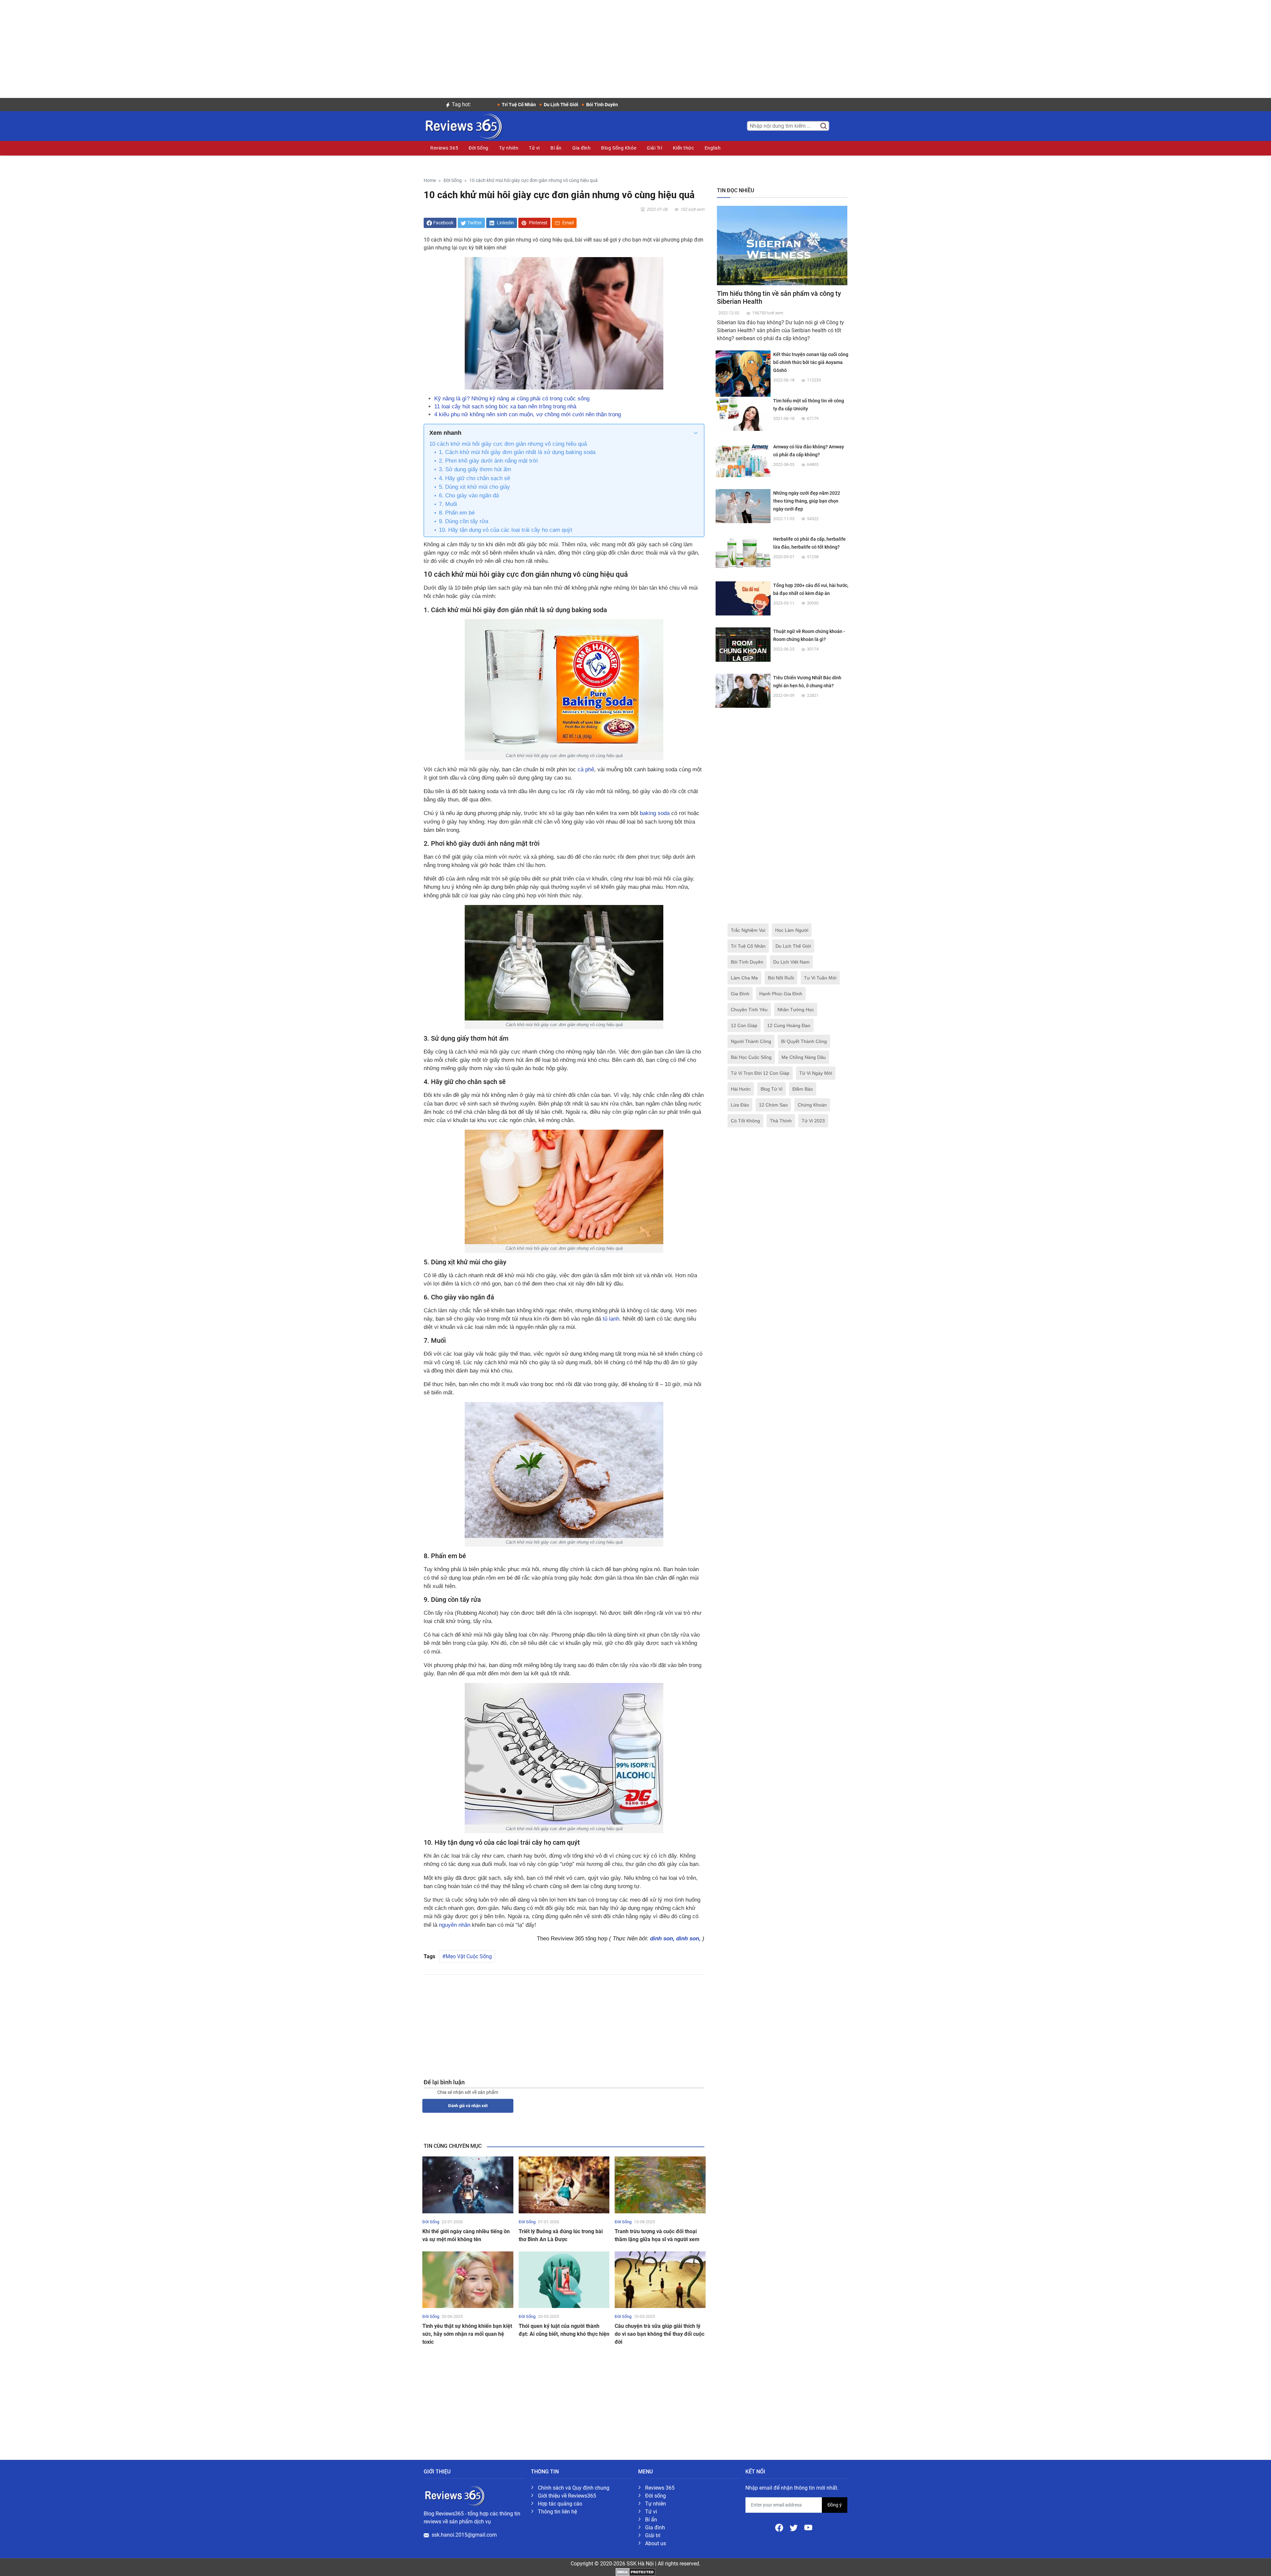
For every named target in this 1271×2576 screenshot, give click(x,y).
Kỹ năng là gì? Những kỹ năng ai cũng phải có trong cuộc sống (512, 399)
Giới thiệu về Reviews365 (567, 2496)
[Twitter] (794, 2527)
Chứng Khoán (812, 1105)
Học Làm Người (792, 930)
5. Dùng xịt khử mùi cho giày (474, 487)
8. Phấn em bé (457, 513)
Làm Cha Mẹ (744, 978)
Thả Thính (781, 1121)
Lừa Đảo (740, 1105)
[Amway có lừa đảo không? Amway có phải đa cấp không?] (743, 459)
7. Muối (448, 504)
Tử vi (534, 148)
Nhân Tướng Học (796, 1010)
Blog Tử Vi (772, 1089)
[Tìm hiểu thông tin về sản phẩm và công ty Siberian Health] (782, 245)
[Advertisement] (635, 46)
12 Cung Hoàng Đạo (789, 1025)
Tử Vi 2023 (813, 1121)
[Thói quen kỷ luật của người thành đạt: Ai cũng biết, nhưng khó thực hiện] (564, 2279)
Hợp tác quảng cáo (560, 2504)
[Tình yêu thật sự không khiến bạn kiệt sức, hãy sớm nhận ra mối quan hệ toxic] (468, 2279)
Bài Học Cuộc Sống (751, 1057)
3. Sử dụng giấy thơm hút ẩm (475, 469)
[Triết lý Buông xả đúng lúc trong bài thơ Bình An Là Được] (564, 2184)
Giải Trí (654, 148)
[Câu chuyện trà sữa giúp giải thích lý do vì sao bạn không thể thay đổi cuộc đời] (660, 2279)
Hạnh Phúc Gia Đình (781, 994)
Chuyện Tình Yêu (749, 1010)
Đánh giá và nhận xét (468, 2106)
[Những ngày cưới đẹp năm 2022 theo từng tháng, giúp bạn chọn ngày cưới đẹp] (743, 506)
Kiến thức (683, 148)
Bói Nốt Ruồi (781, 978)
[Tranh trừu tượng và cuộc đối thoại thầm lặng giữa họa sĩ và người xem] (660, 2184)
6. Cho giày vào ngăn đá (469, 496)
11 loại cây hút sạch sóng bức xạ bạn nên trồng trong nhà (505, 407)
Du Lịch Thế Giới (793, 946)
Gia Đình (740, 994)
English (713, 148)
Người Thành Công (751, 1041)
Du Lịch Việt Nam (791, 962)
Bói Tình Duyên (747, 962)
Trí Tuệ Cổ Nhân (748, 946)
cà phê (585, 769)
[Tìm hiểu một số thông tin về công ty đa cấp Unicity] (743, 413)
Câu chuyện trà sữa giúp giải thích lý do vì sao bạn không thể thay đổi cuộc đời (659, 2334)
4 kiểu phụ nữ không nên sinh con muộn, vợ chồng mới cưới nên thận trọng (528, 414)
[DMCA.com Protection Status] (635, 2572)
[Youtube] (808, 2527)
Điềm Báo (803, 1089)
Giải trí (653, 2535)
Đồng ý (835, 2505)
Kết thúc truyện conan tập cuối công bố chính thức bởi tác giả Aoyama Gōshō (811, 362)
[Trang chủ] (463, 125)
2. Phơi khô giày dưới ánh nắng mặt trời (488, 461)
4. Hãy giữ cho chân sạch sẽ (474, 478)
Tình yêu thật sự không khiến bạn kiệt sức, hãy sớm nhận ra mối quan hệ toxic (467, 2334)
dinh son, (663, 1939)
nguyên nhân (455, 1925)
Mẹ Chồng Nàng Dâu (804, 1057)
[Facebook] (780, 2527)
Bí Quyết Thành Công (804, 1041)
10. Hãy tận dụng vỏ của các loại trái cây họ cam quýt (506, 530)
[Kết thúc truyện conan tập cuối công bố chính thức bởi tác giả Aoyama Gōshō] (743, 378)
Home (430, 181)
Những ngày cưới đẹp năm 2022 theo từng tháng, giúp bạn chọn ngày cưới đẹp (807, 501)
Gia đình (581, 148)
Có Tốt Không (745, 1121)
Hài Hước (741, 1089)
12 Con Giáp (744, 1025)
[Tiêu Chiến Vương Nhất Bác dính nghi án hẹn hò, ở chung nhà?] (743, 690)
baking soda (655, 813)
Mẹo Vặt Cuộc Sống (469, 1956)
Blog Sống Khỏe (619, 148)
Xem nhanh (445, 433)
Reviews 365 (444, 148)
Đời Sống (478, 148)
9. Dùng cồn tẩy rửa (464, 521)
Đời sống (656, 2496)
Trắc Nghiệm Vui (748, 930)
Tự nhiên (509, 148)
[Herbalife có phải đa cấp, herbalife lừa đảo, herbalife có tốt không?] (743, 552)
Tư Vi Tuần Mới (820, 978)
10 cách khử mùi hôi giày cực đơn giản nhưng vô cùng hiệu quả (508, 444)
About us (656, 2543)
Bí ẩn (556, 148)
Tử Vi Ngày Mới (816, 1073)
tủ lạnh (611, 1319)
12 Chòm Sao (773, 1105)
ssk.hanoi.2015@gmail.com (464, 2535)
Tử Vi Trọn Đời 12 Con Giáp (760, 1073)
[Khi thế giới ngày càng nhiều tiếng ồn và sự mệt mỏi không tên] (468, 2184)
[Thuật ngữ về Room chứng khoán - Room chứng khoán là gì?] (743, 644)
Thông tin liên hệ (557, 2512)
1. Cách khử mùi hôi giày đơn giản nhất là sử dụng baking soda (517, 452)
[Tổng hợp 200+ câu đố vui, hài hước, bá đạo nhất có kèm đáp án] (743, 598)
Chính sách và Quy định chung (574, 2488)
